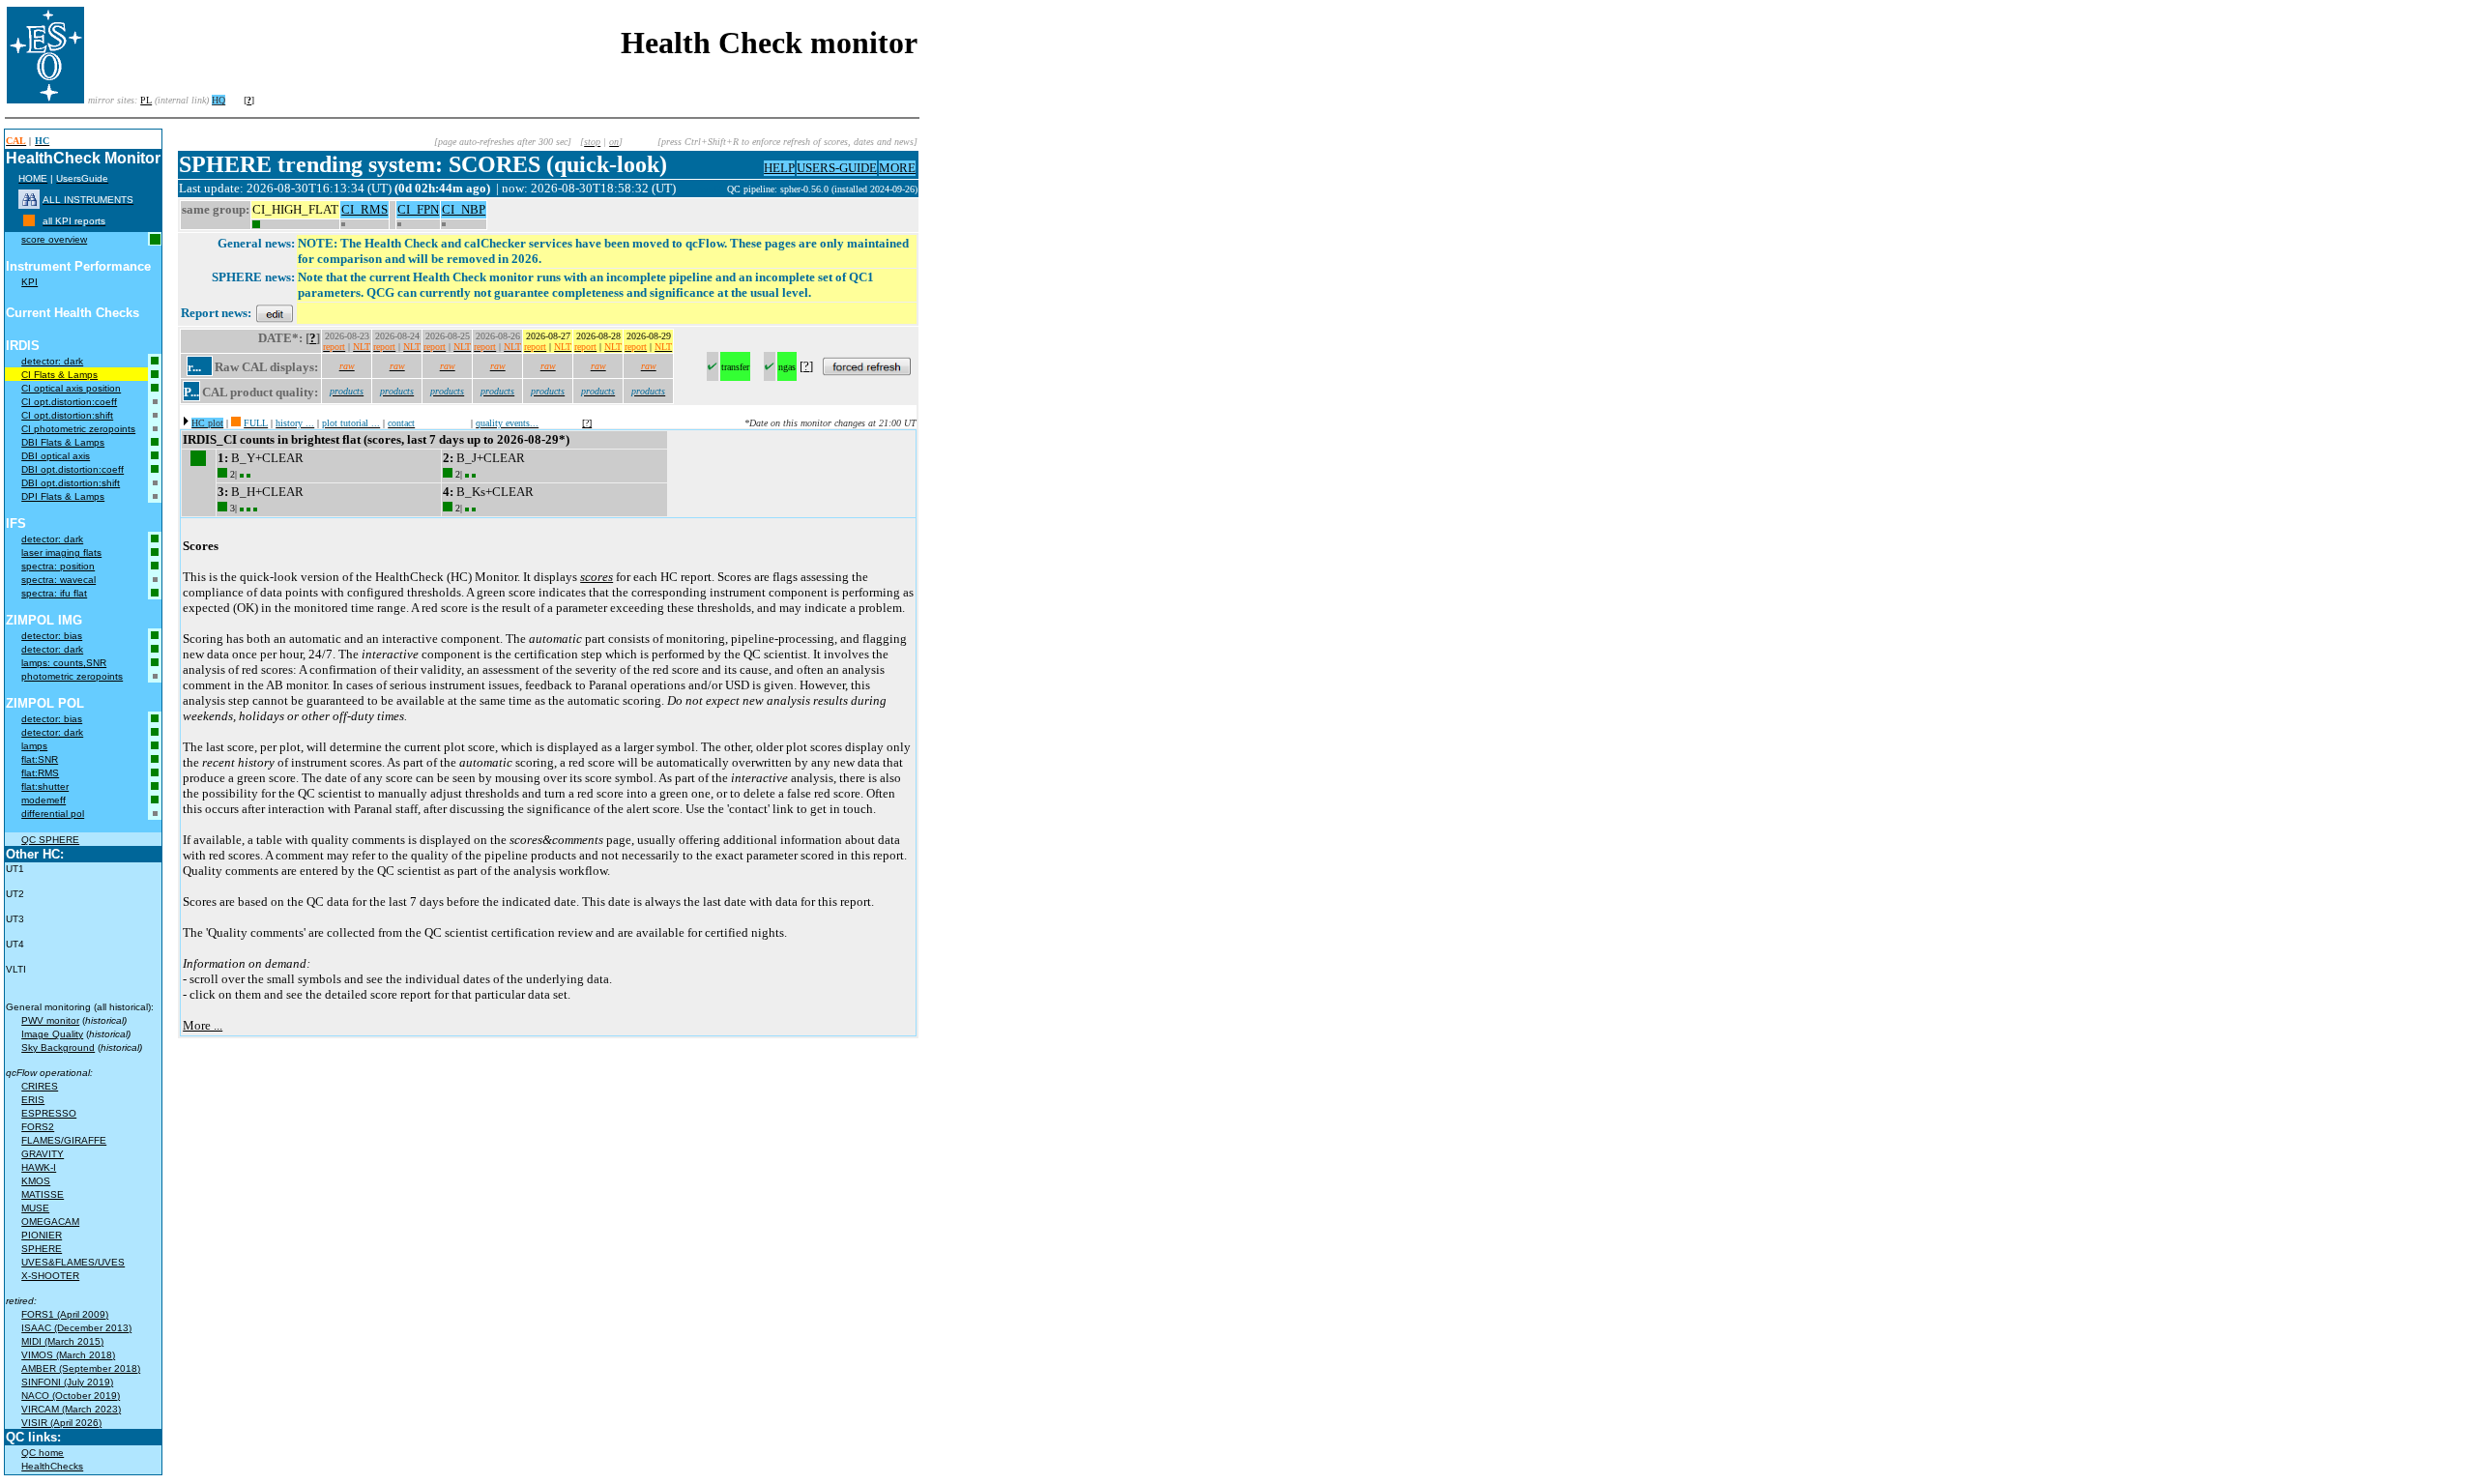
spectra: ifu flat (54, 593)
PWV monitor (50, 1020)
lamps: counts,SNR (64, 663)
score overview (54, 239)
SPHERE (42, 1249)
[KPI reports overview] (29, 221)
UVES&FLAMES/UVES (73, 1262)
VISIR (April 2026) (61, 1423)
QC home (43, 1453)
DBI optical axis (56, 456)
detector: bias (52, 636)
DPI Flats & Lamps (63, 496)
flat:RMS (40, 773)
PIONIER (42, 1235)
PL (146, 100)
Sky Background (58, 1048)
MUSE (35, 1208)
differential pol (53, 814)
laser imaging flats (61, 553)
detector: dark (52, 361)
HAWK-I (39, 1167)
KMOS (36, 1181)
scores (597, 577)
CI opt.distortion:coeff (69, 402)
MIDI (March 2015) (62, 1341)
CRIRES (40, 1086)
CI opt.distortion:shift (67, 415)
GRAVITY (43, 1154)
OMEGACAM (50, 1222)
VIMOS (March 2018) (68, 1355)
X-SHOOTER (50, 1276)
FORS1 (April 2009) (65, 1314)
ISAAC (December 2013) (76, 1328)
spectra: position (58, 566)
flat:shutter (45, 786)
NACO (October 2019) (71, 1396)
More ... (203, 1025)
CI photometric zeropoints (78, 429)
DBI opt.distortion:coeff (73, 469)
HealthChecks (52, 1466)
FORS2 (38, 1127)
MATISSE (43, 1194)
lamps (34, 746)
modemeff (44, 800)
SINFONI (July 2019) (67, 1382)
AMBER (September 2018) (81, 1368)
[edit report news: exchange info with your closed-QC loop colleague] (275, 313)
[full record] (236, 423)
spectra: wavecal (58, 580)
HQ (218, 100)
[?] (587, 423)
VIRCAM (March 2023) (71, 1409)
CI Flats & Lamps (59, 375)
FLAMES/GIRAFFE (64, 1140)
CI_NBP (464, 209)
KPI (29, 282)
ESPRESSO (49, 1113)
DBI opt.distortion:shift (71, 483)
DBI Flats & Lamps (63, 442)
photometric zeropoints (72, 676)
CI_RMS (364, 209)
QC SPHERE (50, 840)
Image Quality (52, 1034)
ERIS (33, 1100)
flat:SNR (40, 759)
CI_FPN (418, 209)
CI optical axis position (71, 388)
